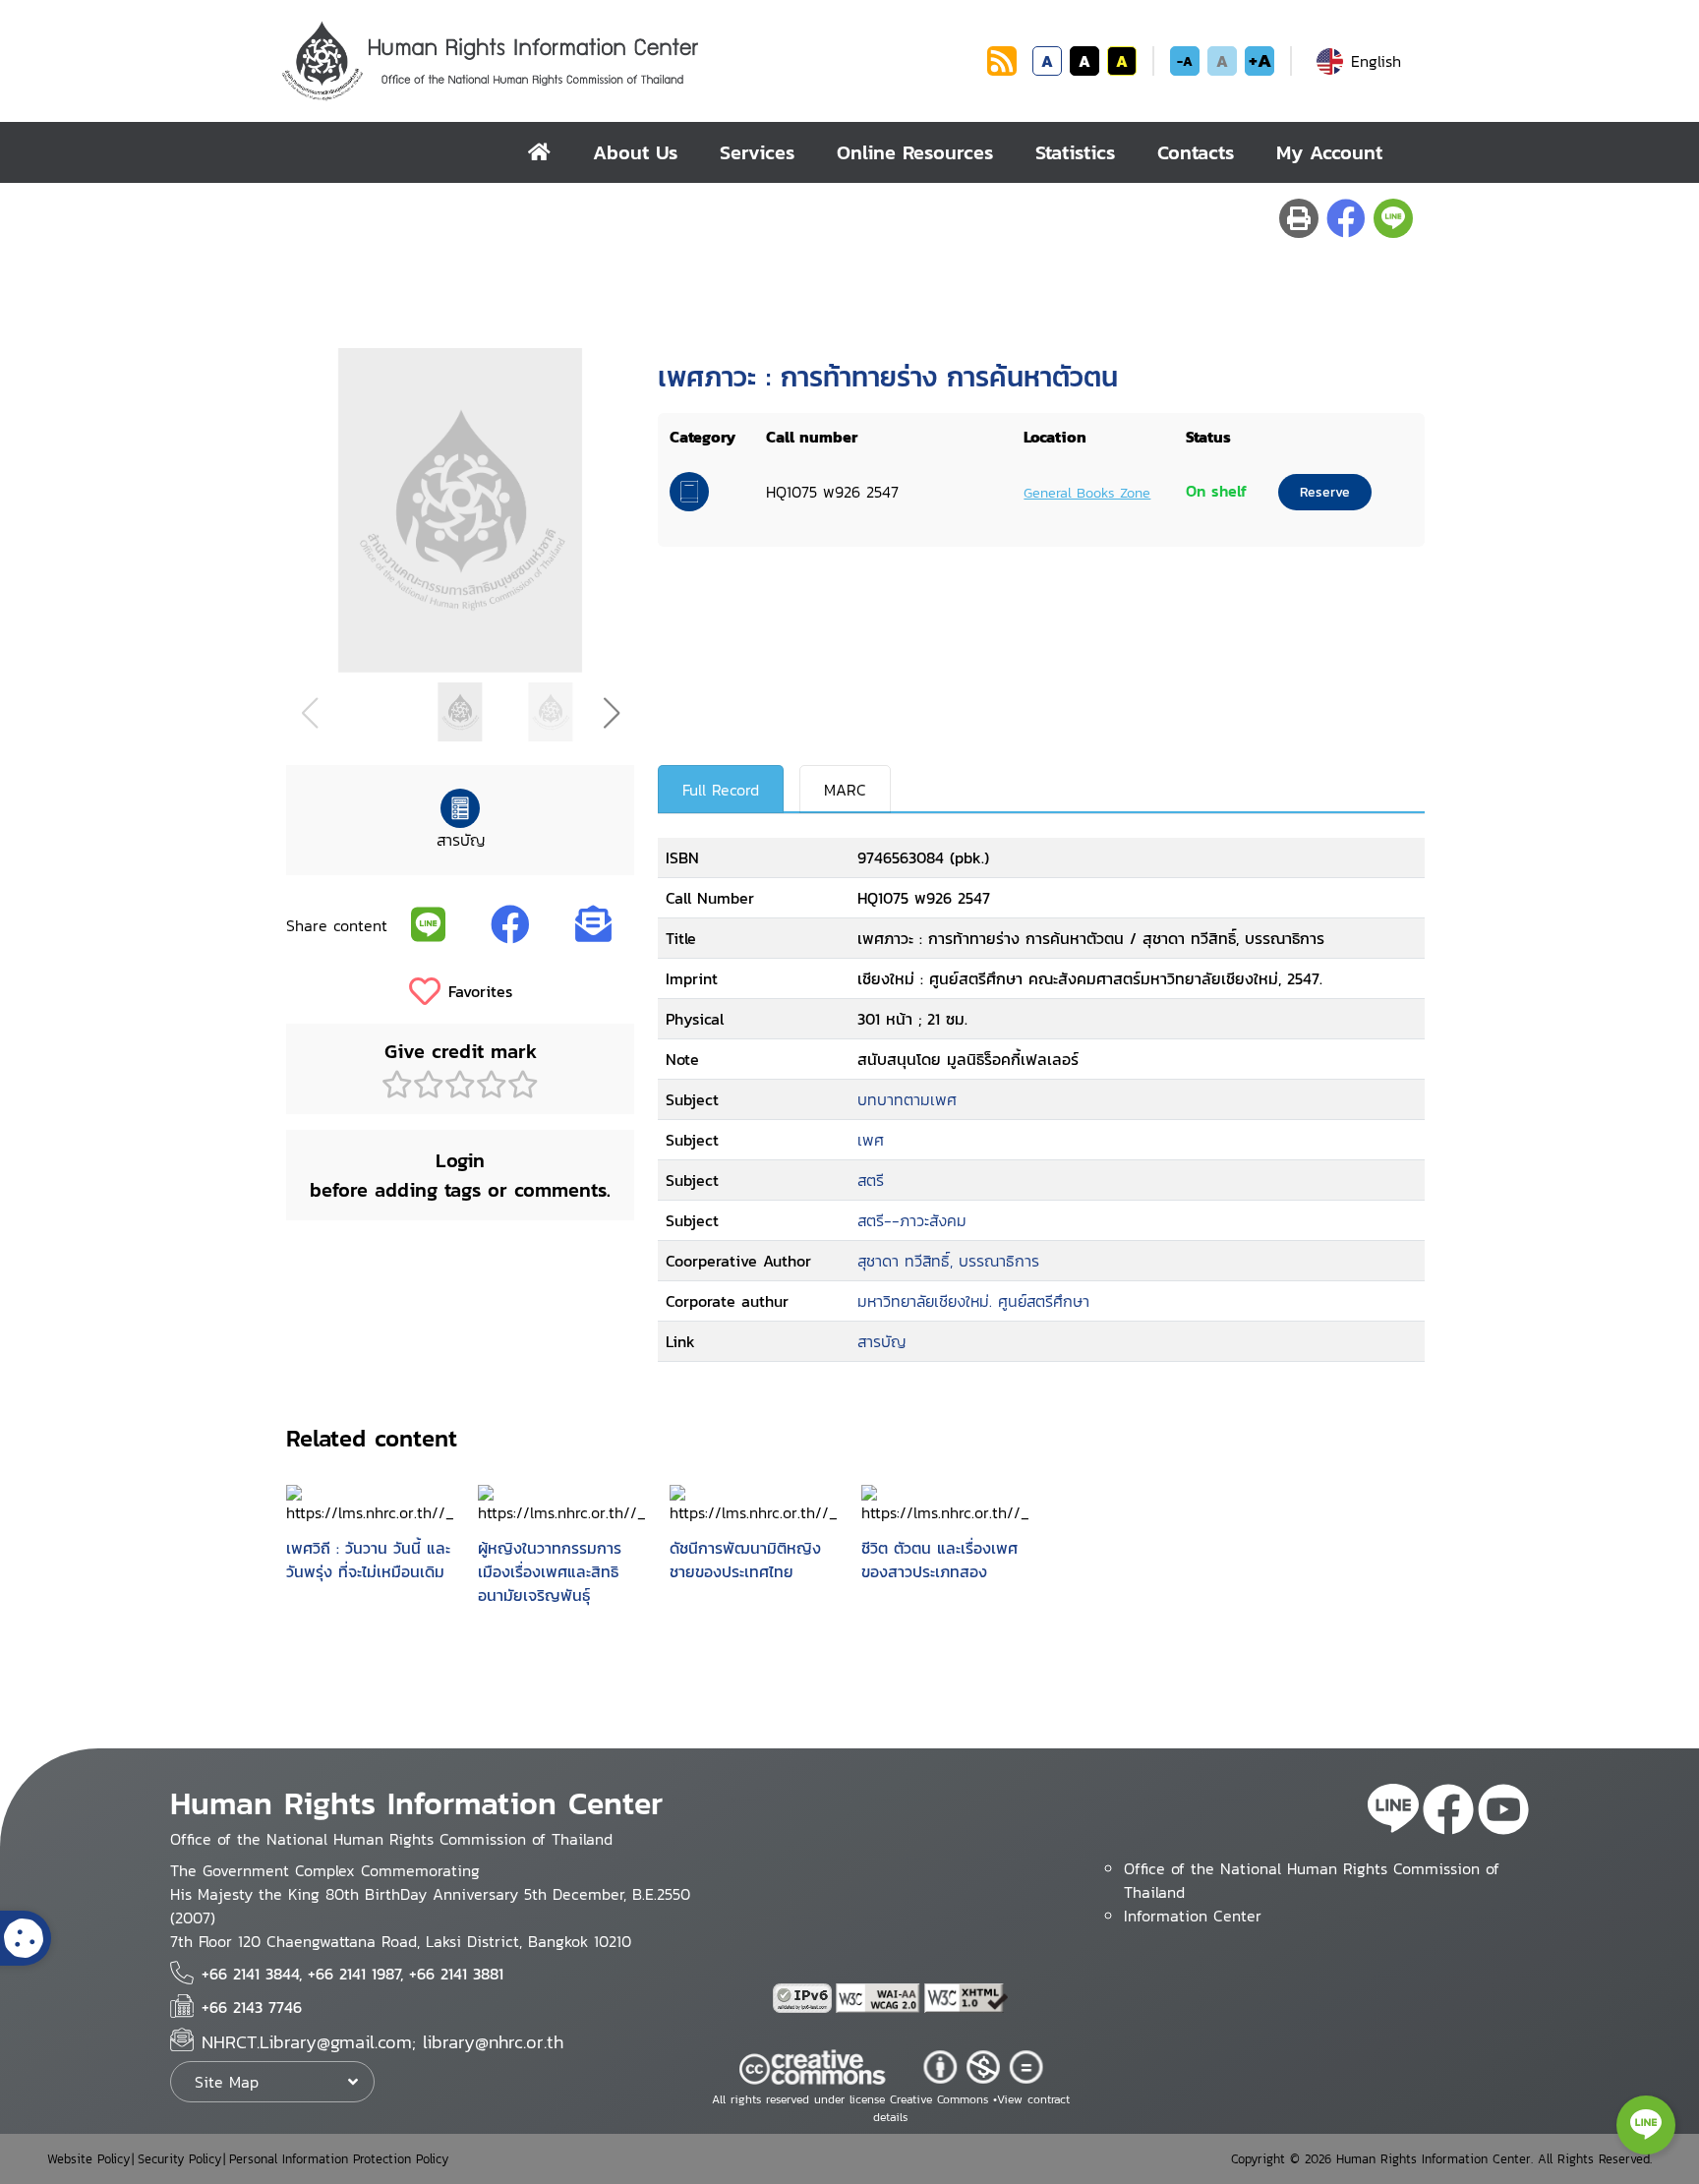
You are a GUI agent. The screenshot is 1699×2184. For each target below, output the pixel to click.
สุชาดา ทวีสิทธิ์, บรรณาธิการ (948, 1261)
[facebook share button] (1346, 218)
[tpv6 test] (804, 1998)
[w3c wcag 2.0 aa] (880, 1998)
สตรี (871, 1180)
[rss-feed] (1393, 1812)
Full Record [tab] (721, 790)
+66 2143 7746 (252, 2007)
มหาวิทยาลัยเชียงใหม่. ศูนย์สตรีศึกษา (973, 1301)
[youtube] (1503, 1812)
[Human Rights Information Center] (631, 61)
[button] (611, 713)
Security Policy (179, 2159)
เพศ (871, 1140)
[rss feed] (1002, 70)
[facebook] (1448, 1812)
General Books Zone (1087, 493)
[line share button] (1393, 218)
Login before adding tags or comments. (460, 1175)
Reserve (1325, 492)
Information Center (1193, 1916)
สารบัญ (881, 1341)
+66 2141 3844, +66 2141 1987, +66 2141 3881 (352, 1974)
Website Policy (88, 2159)
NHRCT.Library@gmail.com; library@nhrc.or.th (382, 2042)
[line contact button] (1646, 2125)
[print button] (1299, 218)
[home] (539, 152)
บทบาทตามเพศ (907, 1099)
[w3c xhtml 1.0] (967, 1998)
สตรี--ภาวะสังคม (912, 1220)
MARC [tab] (845, 790)
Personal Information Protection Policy (339, 2159)
